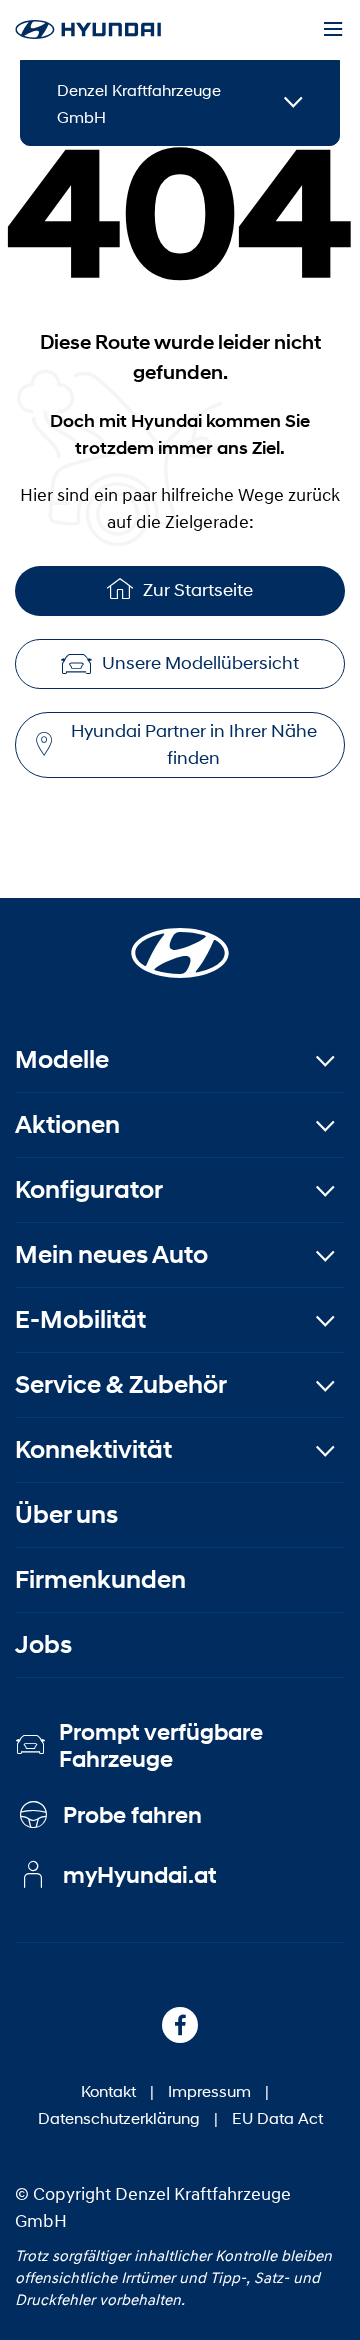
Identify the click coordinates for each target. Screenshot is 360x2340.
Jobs (43, 1644)
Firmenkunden (100, 1579)
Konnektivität (93, 1449)
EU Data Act (277, 2117)
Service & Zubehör (121, 1384)
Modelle (62, 1059)
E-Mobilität (80, 1319)
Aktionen (67, 1124)
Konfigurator (89, 1189)
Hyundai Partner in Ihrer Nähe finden (194, 744)
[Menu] (333, 30)
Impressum (209, 2090)
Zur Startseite (198, 590)
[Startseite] (180, 941)
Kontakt (108, 2090)
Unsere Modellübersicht (200, 663)
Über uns (66, 1514)
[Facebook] (180, 2025)
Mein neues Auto (111, 1254)
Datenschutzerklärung (119, 2117)
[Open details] (293, 103)
